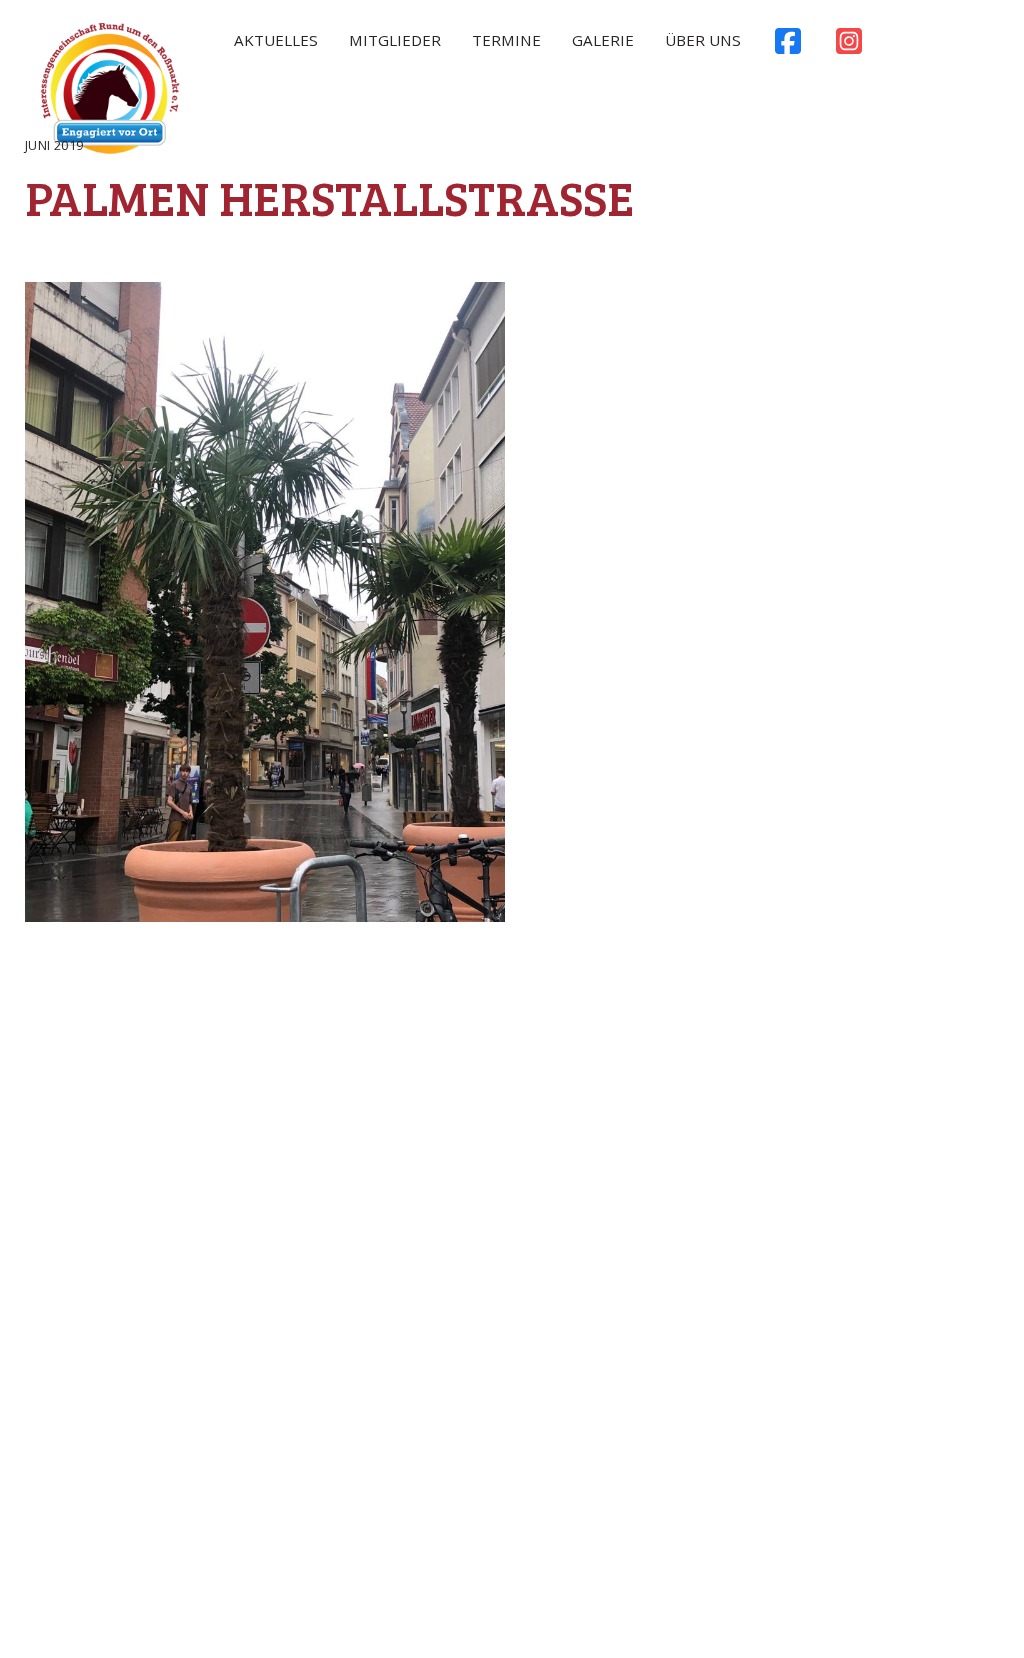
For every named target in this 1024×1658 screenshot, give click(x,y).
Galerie (603, 40)
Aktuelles (276, 40)
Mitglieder (395, 40)
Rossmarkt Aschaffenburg (110, 93)
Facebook (787, 46)
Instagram (848, 46)
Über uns (703, 40)
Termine (506, 40)
